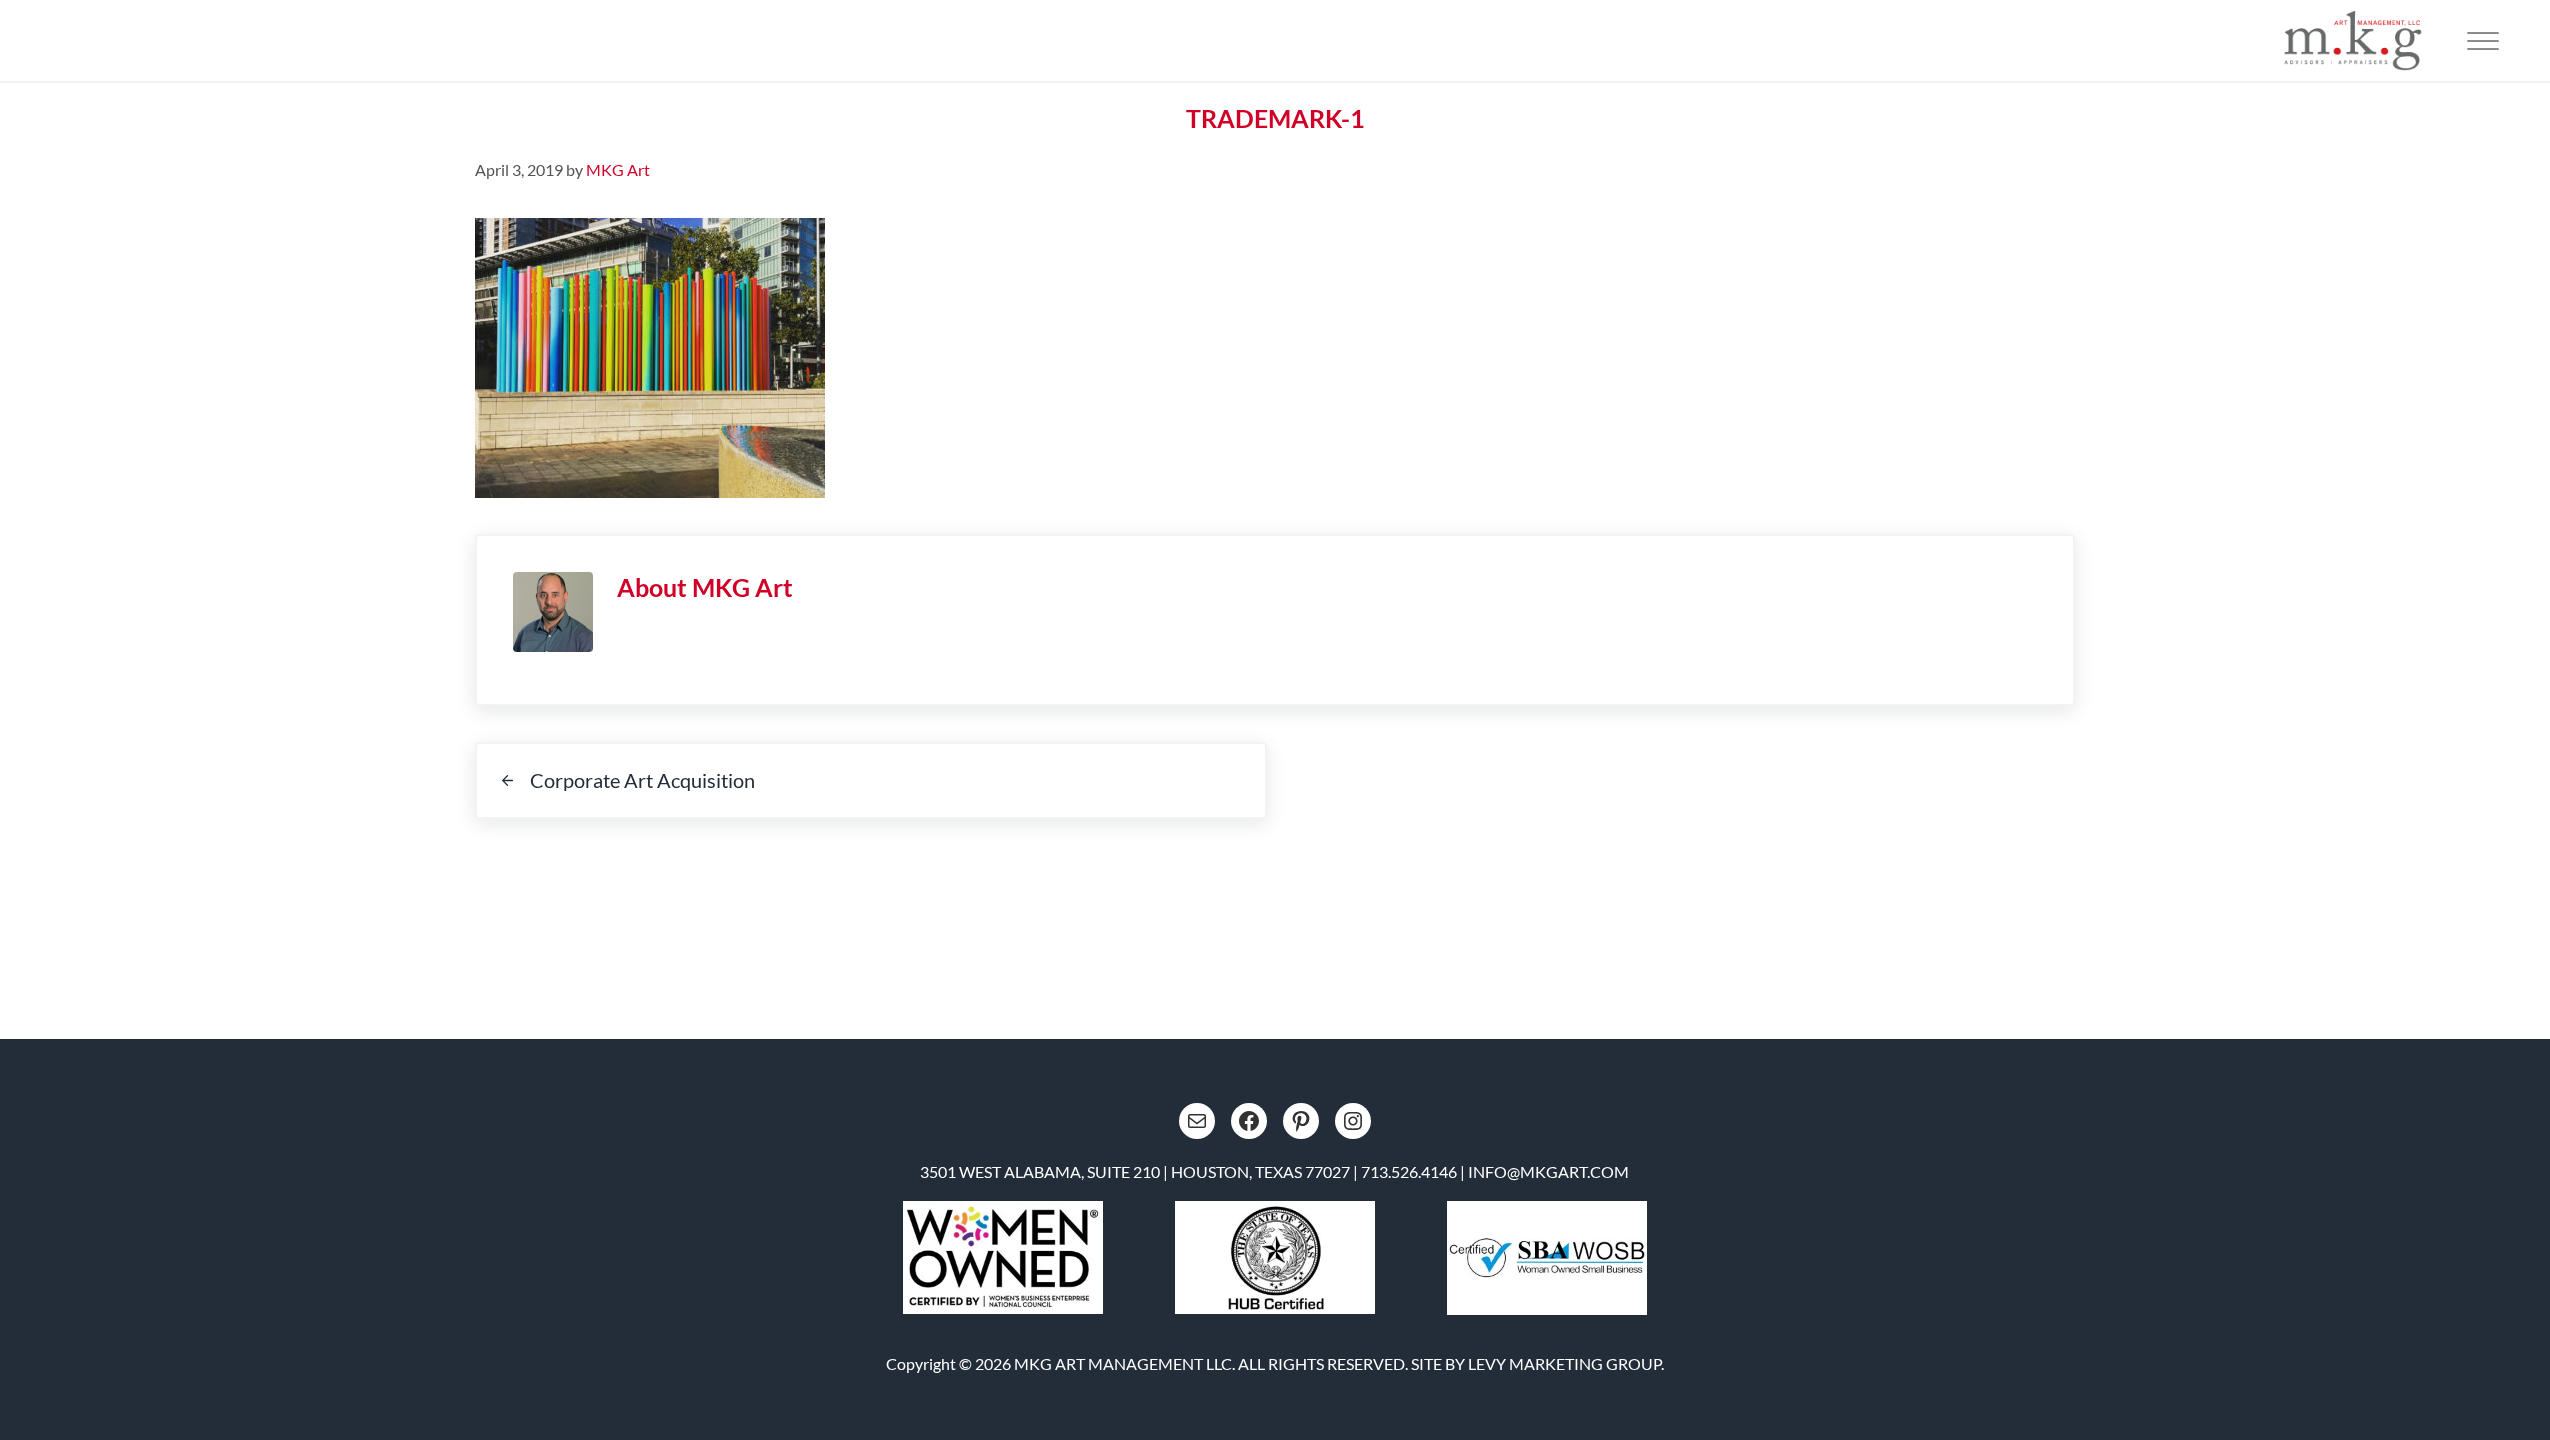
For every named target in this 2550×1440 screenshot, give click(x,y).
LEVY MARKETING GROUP (1564, 1363)
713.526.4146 (1409, 1171)
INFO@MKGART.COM (1548, 1171)
